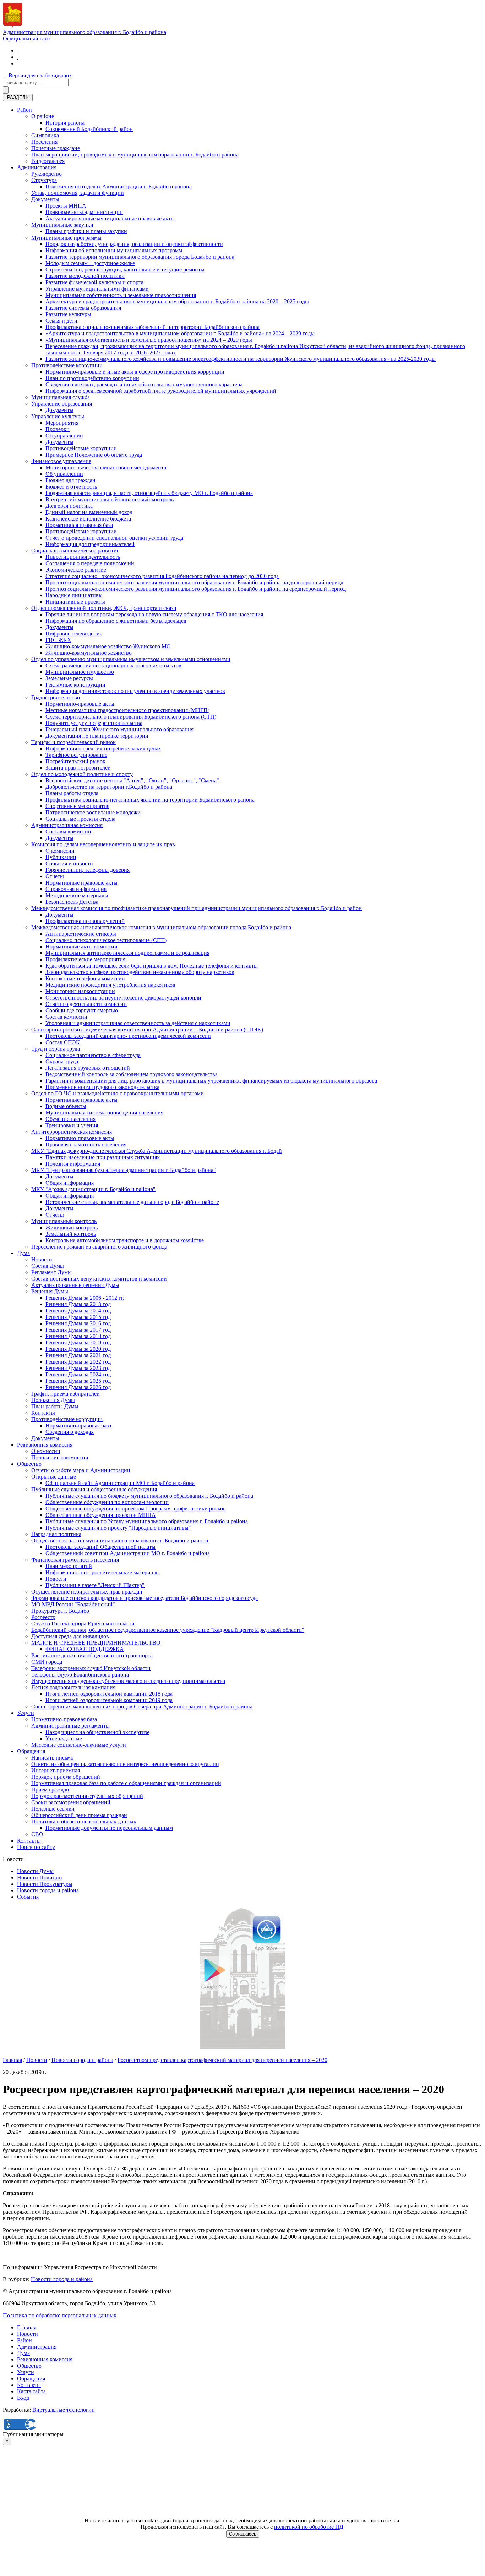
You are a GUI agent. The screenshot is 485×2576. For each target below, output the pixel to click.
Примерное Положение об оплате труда (94, 455)
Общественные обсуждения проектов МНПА (101, 1515)
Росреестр (43, 1617)
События (28, 1897)
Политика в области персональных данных (84, 1821)
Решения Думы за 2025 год (78, 1381)
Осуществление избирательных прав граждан (87, 1592)
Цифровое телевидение (74, 634)
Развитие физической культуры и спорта (94, 282)
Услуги (26, 1713)
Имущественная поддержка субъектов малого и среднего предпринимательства (128, 1681)
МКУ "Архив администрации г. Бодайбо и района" (93, 1189)
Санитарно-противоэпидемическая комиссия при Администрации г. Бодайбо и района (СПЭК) (147, 1030)
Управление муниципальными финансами (97, 289)
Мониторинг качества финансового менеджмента (106, 467)
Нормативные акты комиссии (81, 946)
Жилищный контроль (72, 1228)
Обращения (31, 1751)
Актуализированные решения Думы (75, 1285)
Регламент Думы (51, 1272)
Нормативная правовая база (79, 525)
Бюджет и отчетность (71, 487)
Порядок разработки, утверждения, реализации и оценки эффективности (134, 244)
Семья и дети (61, 321)
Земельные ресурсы (69, 678)
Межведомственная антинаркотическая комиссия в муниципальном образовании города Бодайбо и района (161, 927)
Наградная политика (56, 1534)
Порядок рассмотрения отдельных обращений (87, 1796)
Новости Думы (35, 1871)
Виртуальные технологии (64, 2410)
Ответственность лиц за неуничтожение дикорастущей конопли (123, 998)
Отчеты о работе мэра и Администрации (81, 1470)
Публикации (61, 857)
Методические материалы (77, 895)
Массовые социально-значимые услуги (79, 1745)
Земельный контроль (71, 1234)
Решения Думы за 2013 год (78, 1304)
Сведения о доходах (70, 1432)
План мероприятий (69, 1566)
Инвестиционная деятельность (83, 557)
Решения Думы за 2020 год (78, 1349)
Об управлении (64, 436)
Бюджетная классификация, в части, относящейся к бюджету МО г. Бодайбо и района (149, 493)
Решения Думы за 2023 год (78, 1368)
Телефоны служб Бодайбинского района (80, 1675)
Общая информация (70, 1183)
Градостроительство (56, 697)
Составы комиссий (68, 832)
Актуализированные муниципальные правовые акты (110, 218)
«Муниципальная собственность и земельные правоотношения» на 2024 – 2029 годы (149, 340)
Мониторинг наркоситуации (80, 991)
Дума (23, 1253)
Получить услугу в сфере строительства (94, 723)
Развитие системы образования (83, 308)
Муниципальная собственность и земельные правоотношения (121, 295)
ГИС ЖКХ (58, 640)
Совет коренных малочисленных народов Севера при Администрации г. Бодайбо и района (142, 1707)
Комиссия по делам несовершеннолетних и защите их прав (103, 844)
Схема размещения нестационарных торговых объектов (113, 665)
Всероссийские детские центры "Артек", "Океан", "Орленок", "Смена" (132, 780)
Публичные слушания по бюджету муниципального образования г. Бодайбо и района (149, 1496)
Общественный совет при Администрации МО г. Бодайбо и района (128, 1553)
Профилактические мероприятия (85, 959)
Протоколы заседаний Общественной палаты (100, 1547)
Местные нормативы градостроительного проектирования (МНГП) (127, 710)
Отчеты (55, 876)
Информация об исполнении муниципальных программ (114, 250)
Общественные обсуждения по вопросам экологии (107, 1502)
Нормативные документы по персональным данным (109, 1828)
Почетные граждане (56, 148)
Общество (29, 1464)
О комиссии (60, 851)
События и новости (69, 863)
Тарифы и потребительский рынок (73, 742)
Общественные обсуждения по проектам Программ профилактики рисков (136, 1509)
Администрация (37, 167)
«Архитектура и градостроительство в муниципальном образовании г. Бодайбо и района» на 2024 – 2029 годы (180, 333)
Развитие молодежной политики (85, 276)
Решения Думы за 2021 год (78, 1355)
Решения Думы (50, 1291)
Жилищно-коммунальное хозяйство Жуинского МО (108, 646)
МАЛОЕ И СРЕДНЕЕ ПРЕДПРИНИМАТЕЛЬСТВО (96, 1643)
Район (24, 110)
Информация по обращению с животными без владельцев (116, 621)
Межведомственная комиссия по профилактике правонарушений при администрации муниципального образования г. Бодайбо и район (197, 908)
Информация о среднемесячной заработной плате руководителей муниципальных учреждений (161, 391)
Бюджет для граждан (70, 480)
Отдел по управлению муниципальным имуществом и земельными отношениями (131, 659)
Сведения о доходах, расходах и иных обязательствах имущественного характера (144, 384)
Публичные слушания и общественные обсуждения (94, 1489)
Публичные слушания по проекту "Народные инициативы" (118, 1528)
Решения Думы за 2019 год (78, 1342)
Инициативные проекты (75, 602)
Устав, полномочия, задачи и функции (78, 193)
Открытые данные (54, 1477)
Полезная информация (73, 1164)
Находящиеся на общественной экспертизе (97, 1732)
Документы (45, 199)
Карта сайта (31, 2391)
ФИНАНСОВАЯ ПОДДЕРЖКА (85, 1649)
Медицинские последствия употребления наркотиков (110, 985)
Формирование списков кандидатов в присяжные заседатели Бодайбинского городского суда (145, 1598)
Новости (42, 1259)
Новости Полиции (40, 1878)
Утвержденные (64, 1738)
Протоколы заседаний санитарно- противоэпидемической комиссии (128, 1036)
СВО (37, 1834)
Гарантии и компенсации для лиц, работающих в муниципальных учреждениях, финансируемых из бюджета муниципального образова (211, 1081)
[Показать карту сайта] (18, 63)
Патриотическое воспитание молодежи (93, 812)
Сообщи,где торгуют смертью (82, 1010)
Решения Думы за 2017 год (78, 1330)
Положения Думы (53, 1400)
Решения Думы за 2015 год (78, 1317)
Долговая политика (69, 506)
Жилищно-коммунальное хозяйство (89, 653)
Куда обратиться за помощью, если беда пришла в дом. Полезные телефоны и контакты (152, 966)
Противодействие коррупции (67, 365)
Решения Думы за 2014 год (78, 1311)
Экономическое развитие (76, 570)
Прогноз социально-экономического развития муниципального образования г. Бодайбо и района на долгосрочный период (194, 582)
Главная (12, 2060)
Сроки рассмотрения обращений (71, 1802)
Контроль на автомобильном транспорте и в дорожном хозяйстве (125, 1240)
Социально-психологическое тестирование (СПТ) (106, 940)
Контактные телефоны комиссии (85, 978)
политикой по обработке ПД (309, 2527)
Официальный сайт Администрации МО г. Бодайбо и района (120, 1483)
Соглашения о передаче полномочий (90, 563)
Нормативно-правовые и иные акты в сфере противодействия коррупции (135, 372)
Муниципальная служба (61, 397)
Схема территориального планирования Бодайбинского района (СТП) (131, 717)
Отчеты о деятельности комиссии (86, 1004)
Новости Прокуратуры (45, 1884)
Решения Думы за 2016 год (78, 1323)
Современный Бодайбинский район (89, 129)
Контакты (43, 1413)
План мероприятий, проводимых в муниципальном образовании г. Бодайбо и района (135, 155)
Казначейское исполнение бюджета (88, 519)
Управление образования (62, 404)
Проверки (58, 429)
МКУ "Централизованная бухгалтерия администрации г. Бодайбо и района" (124, 1170)
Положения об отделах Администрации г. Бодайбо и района (119, 186)
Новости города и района (48, 1890)
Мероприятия (62, 423)
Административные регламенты (70, 1726)
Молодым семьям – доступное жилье (90, 263)
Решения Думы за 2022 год (78, 1362)
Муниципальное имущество (80, 672)
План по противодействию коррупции (92, 378)
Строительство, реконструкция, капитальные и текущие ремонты (125, 269)
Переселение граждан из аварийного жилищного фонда (99, 1247)
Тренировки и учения (72, 1125)
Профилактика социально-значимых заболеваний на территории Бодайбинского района (152, 327)
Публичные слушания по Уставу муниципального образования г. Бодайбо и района (147, 1521)
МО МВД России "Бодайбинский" (73, 1604)
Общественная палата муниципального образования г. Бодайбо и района (120, 1540)
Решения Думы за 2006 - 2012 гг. (85, 1298)
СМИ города (47, 1662)
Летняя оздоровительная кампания (73, 1687)
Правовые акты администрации (84, 212)
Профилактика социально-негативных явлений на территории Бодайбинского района (150, 800)
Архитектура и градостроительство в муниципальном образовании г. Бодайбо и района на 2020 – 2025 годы (177, 301)
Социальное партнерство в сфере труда (93, 1055)
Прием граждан (50, 1790)
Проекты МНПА (66, 206)
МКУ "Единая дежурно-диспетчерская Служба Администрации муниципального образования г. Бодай (157, 1151)
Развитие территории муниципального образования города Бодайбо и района (140, 257)
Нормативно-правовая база (78, 1425)
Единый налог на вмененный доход (89, 512)
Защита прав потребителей (78, 768)
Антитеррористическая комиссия (72, 1132)
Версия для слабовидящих (40, 75)
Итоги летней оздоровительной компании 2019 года (109, 1700)
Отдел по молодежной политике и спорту (82, 774)
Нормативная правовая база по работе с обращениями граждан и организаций (126, 1783)
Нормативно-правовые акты (80, 704)
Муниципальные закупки (62, 225)
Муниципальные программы (66, 238)
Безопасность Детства (72, 902)
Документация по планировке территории (97, 736)
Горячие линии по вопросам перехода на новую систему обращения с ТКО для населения (154, 614)
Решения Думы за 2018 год (78, 1336)
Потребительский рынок (75, 761)
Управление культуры (58, 416)
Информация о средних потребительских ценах (103, 748)
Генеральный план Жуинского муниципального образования (119, 729)
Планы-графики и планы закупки (86, 231)
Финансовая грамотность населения (75, 1560)
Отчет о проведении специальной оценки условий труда (114, 538)
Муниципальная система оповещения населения (104, 1113)
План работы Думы (55, 1406)
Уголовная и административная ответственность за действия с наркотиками (138, 1023)
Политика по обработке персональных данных (60, 2315)
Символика (45, 135)
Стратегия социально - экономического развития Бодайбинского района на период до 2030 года (162, 576)
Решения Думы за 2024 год (78, 1374)
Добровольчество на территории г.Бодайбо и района (109, 787)
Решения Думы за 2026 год (78, 1387)
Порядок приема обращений (66, 1777)
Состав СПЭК (63, 1042)
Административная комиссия (67, 825)
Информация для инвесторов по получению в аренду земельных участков (135, 691)
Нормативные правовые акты (81, 883)
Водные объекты (66, 1106)
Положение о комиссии (60, 1457)
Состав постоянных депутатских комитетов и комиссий (99, 1279)
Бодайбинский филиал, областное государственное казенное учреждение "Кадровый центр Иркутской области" (168, 1630)
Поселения (44, 142)
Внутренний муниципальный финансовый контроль (110, 499)
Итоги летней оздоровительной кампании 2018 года (109, 1694)
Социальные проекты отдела (80, 819)
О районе (43, 116)
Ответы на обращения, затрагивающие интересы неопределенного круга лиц (125, 1764)
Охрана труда (62, 1061)
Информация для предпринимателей (90, 544)
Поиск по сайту (36, 1847)
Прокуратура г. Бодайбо (60, 1611)
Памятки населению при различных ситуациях (103, 1157)
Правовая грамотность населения (86, 1144)
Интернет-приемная (56, 1770)
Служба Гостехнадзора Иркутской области (83, 1623)
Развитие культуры (68, 314)
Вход (23, 2398)
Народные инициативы (74, 595)
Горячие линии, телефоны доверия (88, 870)
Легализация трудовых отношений (88, 1068)
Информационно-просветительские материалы (103, 1572)
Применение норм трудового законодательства (102, 1087)
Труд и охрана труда (56, 1049)
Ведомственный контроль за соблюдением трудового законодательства (132, 1074)
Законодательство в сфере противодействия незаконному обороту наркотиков (140, 972)
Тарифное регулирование (76, 755)
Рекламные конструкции (75, 685)
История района (65, 123)
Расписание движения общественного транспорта (92, 1655)
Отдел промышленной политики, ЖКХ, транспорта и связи (104, 608)
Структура (44, 180)
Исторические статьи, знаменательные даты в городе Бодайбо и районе (132, 1202)
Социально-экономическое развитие (75, 551)
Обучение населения (70, 1119)
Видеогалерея (48, 161)
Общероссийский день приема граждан (79, 1815)
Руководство (47, 174)
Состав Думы (48, 1266)
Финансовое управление (61, 461)
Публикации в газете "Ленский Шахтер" (95, 1585)
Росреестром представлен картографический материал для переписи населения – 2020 (222, 2060)
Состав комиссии (66, 1017)
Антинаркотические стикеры (81, 934)
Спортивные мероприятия (77, 806)
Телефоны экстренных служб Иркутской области (91, 1668)
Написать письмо (52, 1758)
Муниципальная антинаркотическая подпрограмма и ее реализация (127, 953)
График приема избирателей (66, 1394)
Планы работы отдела (72, 793)
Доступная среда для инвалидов (70, 1636)
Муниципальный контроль (64, 1221)
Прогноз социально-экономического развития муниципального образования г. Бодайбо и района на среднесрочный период (196, 589)
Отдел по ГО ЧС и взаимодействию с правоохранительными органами (118, 1093)
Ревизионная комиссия (45, 1445)
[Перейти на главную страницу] (18, 51)
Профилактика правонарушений (85, 921)
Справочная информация (76, 889)
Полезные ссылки (53, 1809)
